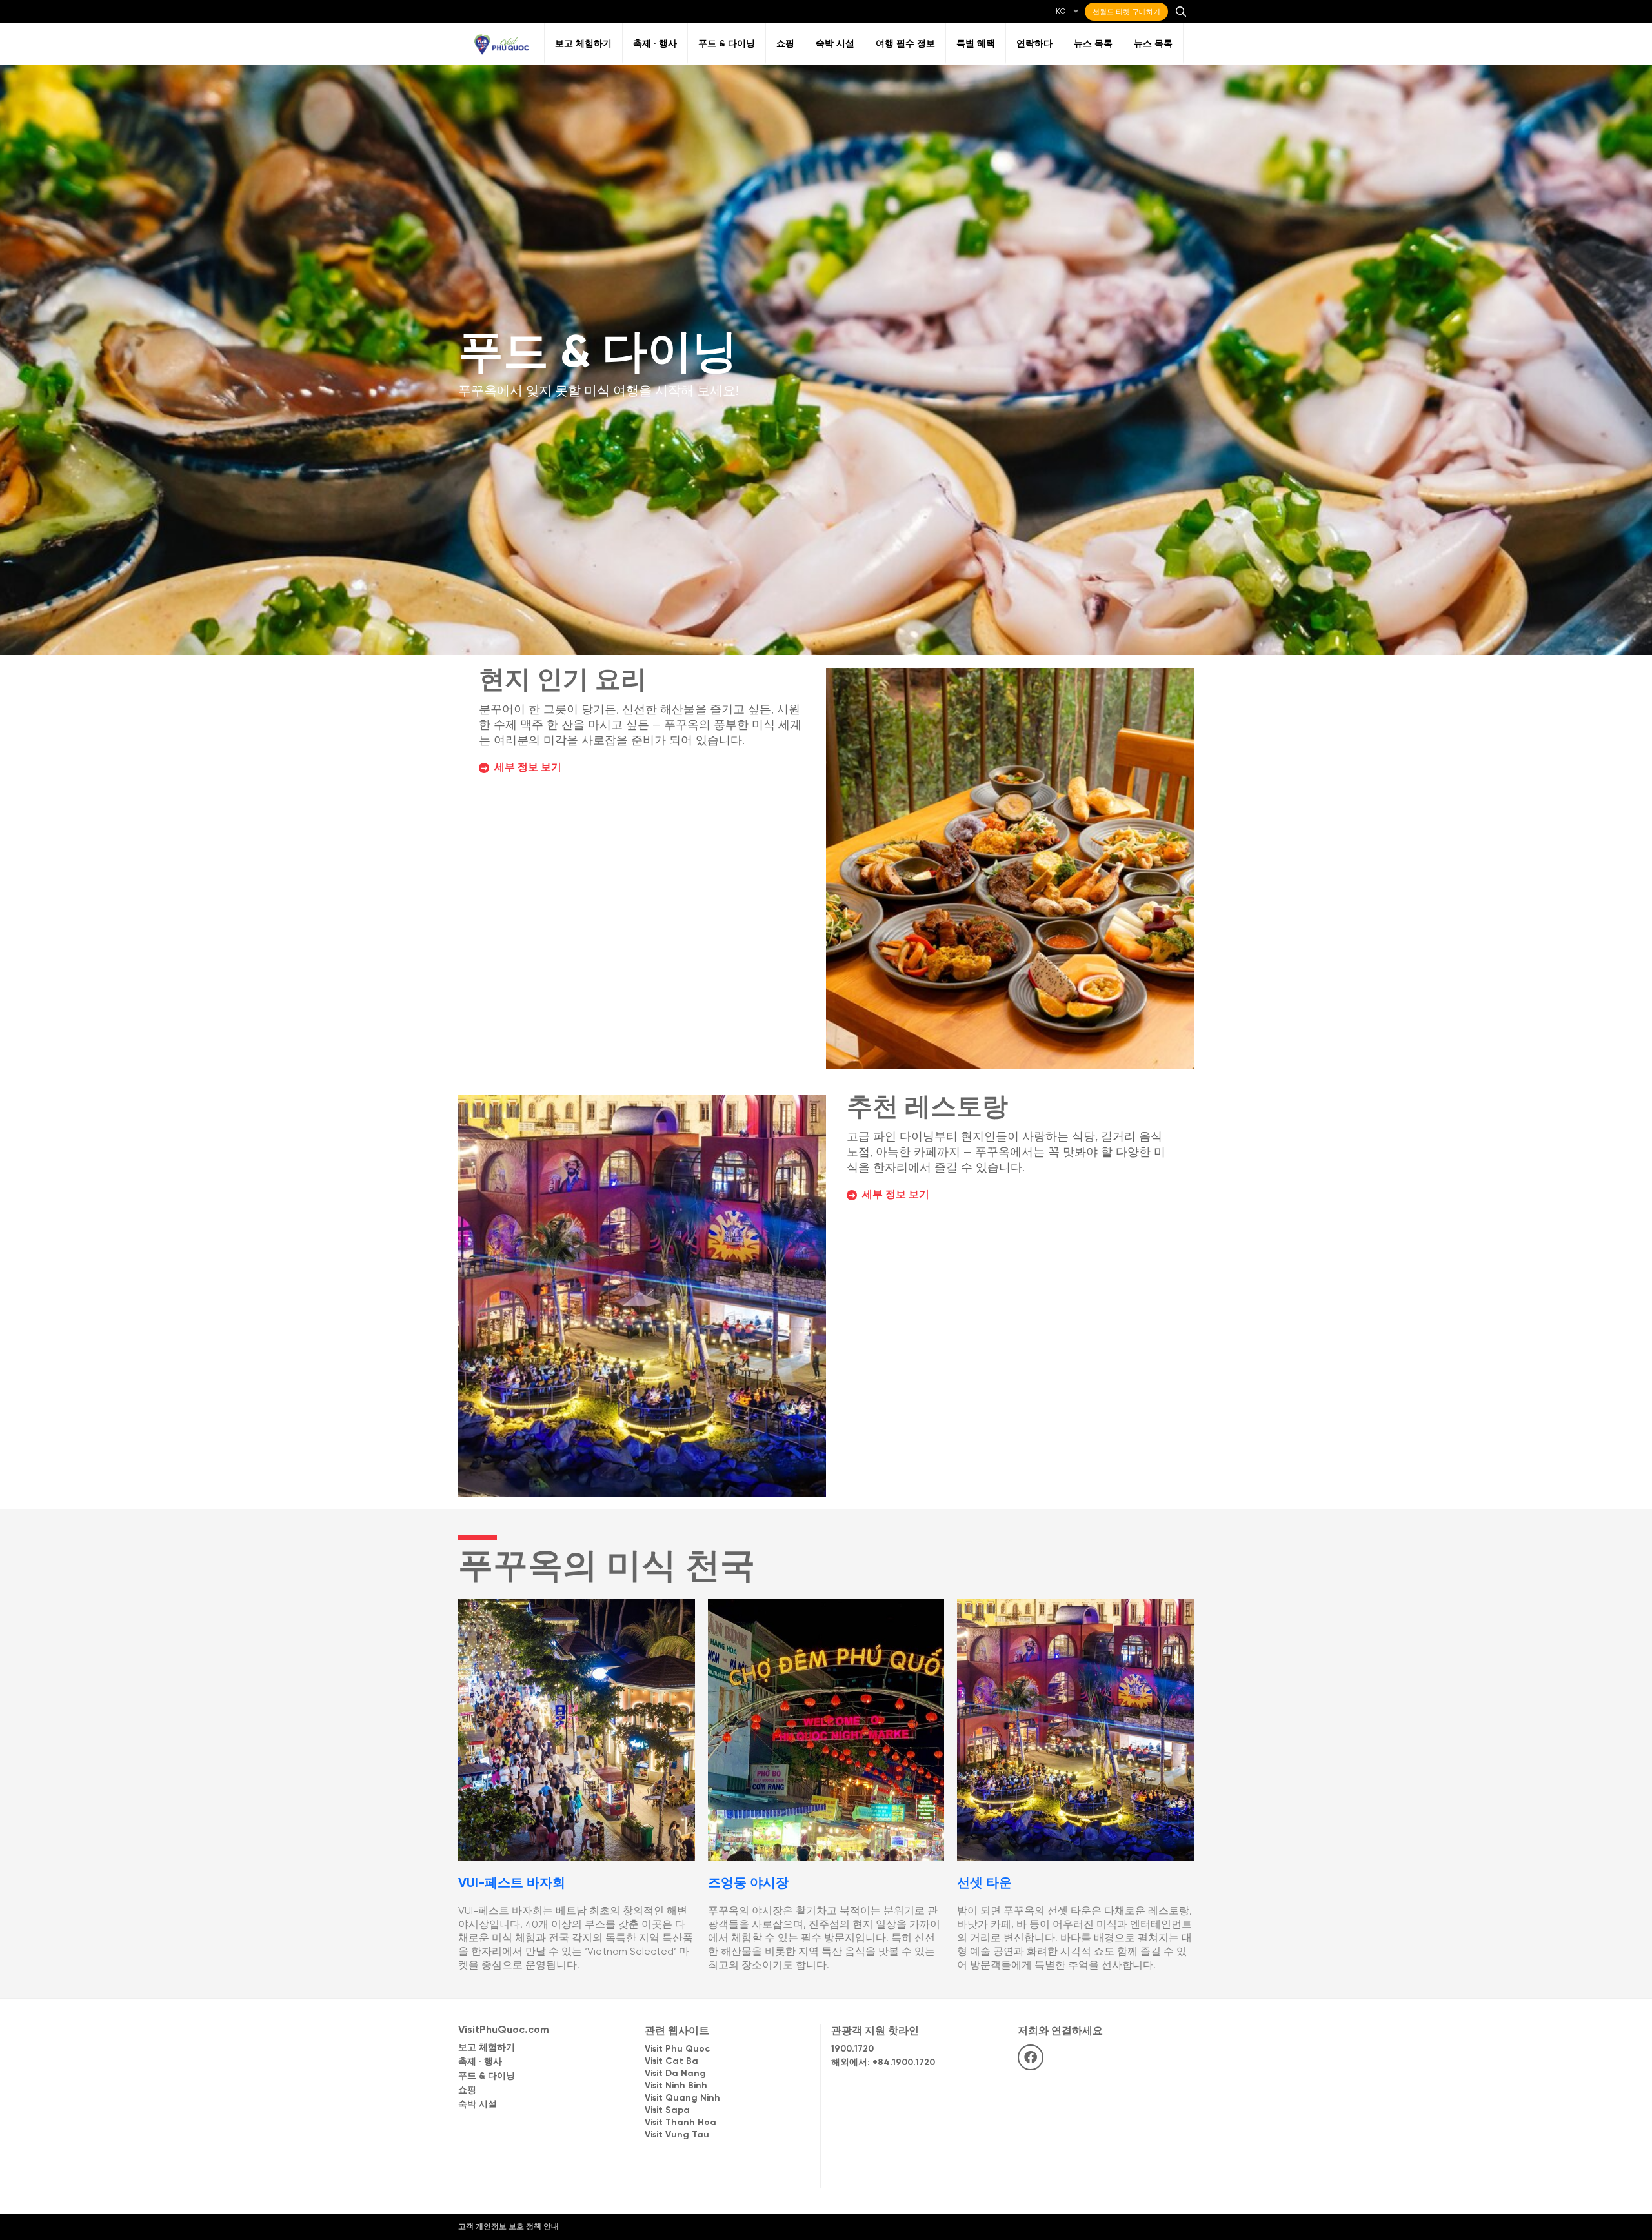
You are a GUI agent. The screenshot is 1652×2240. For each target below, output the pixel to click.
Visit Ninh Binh (676, 2086)
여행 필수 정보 (905, 44)
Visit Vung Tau (677, 2135)
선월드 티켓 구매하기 (1126, 12)
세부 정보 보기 (528, 768)
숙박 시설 (835, 44)
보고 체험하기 (583, 44)
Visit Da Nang (675, 2074)
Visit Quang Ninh (682, 2098)
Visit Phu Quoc (677, 2049)
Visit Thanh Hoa (680, 2123)
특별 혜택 (976, 44)
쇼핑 (785, 44)
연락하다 (1034, 44)
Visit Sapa (667, 2111)
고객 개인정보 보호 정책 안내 (509, 2227)
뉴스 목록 (1093, 44)
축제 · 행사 (655, 44)
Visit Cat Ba (671, 2062)
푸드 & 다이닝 (727, 44)
